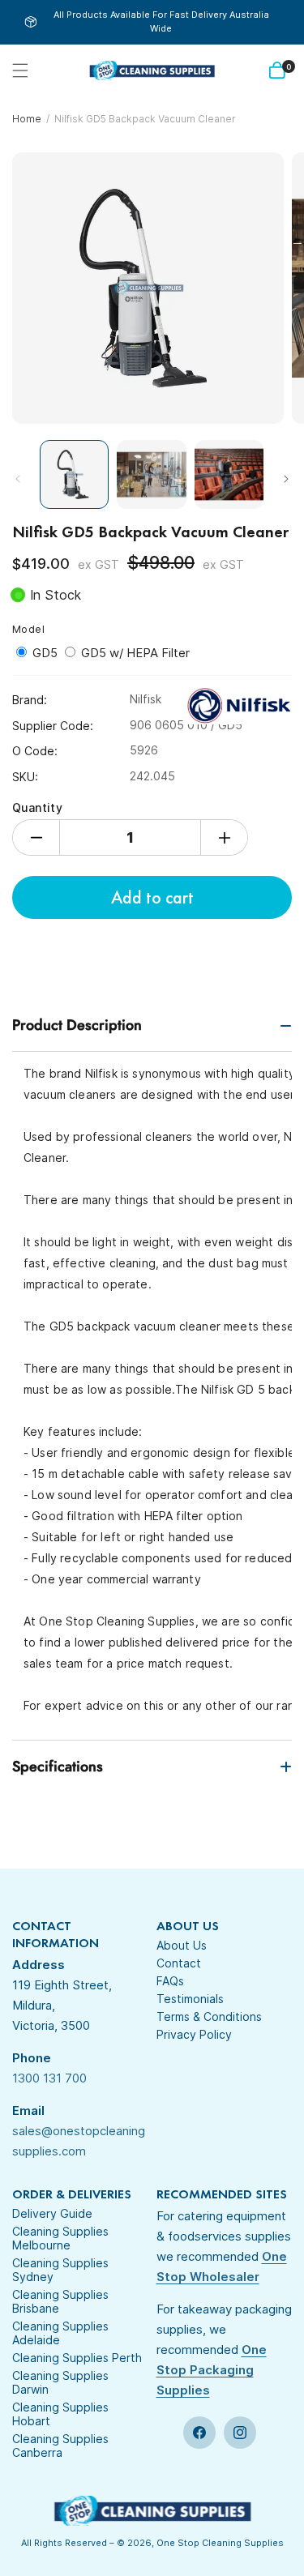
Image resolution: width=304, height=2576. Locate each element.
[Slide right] (286, 479)
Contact (179, 1963)
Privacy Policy (194, 2034)
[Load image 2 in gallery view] (151, 474)
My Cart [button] (289, 67)
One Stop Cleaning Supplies (220, 2543)
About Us (182, 1945)
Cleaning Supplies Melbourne (60, 2238)
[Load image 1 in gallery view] (74, 474)
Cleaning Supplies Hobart (60, 2414)
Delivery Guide (52, 2213)
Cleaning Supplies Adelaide (60, 2333)
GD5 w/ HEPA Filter (135, 653)
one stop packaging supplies (212, 2370)
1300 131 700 (49, 2078)
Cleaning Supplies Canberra (60, 2446)
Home (27, 119)
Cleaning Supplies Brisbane (60, 2301)
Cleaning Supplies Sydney (60, 2270)
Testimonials (190, 1999)
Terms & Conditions (209, 2016)
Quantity (37, 807)
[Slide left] (18, 479)
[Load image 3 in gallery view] (229, 474)
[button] (20, 70)
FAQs (170, 1981)
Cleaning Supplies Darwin (60, 2382)
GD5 (47, 653)
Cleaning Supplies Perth (77, 2358)
